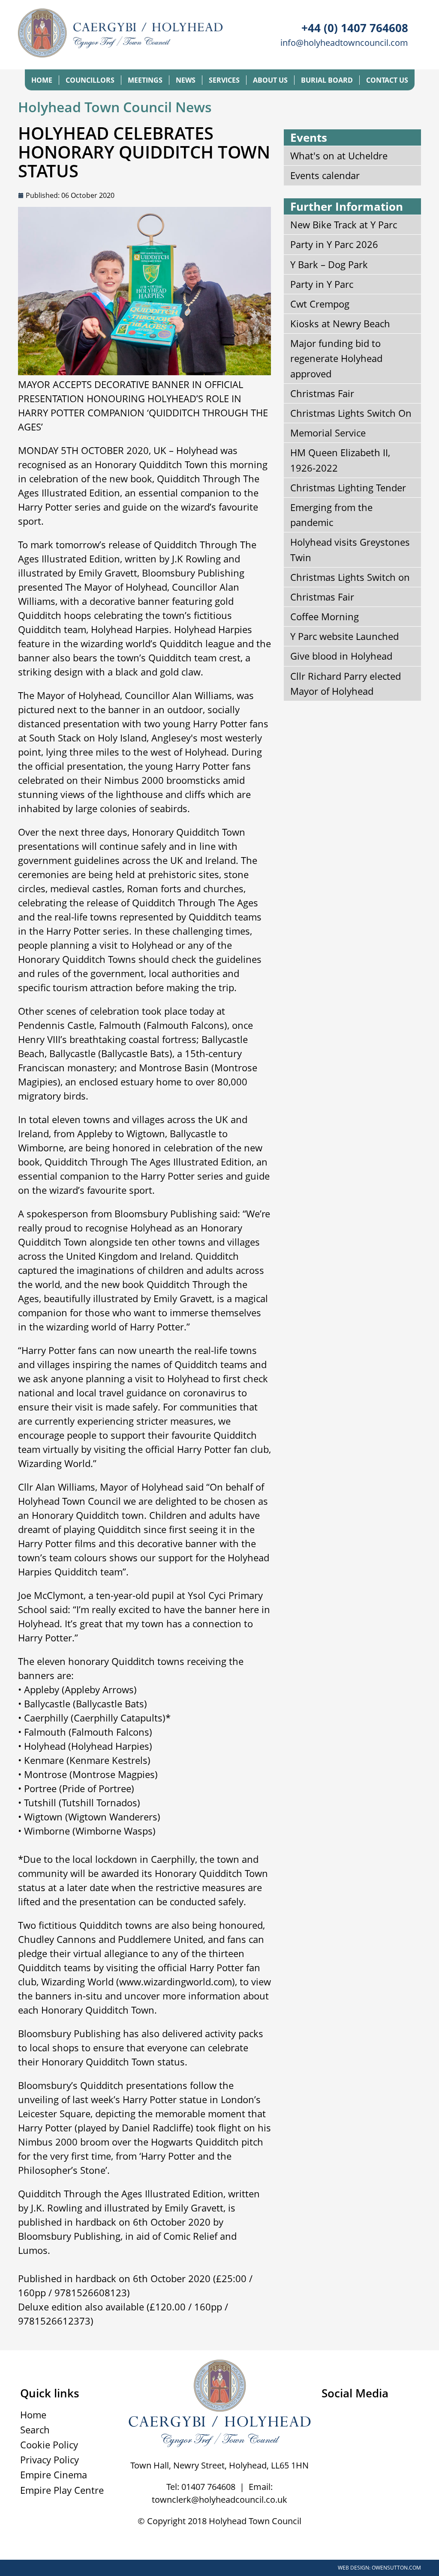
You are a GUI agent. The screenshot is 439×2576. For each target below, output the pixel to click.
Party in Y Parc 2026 (334, 244)
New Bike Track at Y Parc (344, 224)
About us (270, 80)
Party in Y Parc (322, 284)
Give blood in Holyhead (341, 656)
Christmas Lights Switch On (351, 413)
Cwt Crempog (320, 304)
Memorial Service (328, 433)
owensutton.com (396, 2568)
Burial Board (327, 80)
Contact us (387, 80)
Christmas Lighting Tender (348, 487)
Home (42, 80)
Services (224, 80)
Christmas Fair (322, 393)
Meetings (145, 80)
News (186, 80)
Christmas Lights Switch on (350, 577)
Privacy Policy (50, 2459)
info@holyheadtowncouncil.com (344, 43)
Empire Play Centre (62, 2490)
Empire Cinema (54, 2474)
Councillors (90, 80)
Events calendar (325, 175)
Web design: (354, 2568)
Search (35, 2430)
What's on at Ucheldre (339, 155)
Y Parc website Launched (344, 636)
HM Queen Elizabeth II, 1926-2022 (340, 460)
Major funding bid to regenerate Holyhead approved (336, 358)
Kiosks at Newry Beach (340, 323)
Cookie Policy (49, 2445)
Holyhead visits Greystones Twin (350, 549)
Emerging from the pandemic (331, 515)
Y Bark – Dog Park (329, 264)
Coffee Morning (325, 616)
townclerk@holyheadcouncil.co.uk (219, 2500)
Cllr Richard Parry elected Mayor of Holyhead (346, 683)
